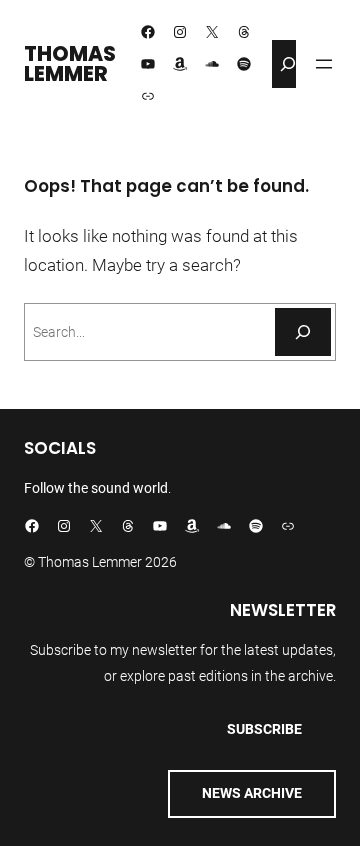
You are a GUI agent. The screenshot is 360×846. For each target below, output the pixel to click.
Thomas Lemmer (70, 64)
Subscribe (264, 729)
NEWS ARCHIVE (252, 793)
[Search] (303, 332)
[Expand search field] (288, 64)
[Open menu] (324, 64)
